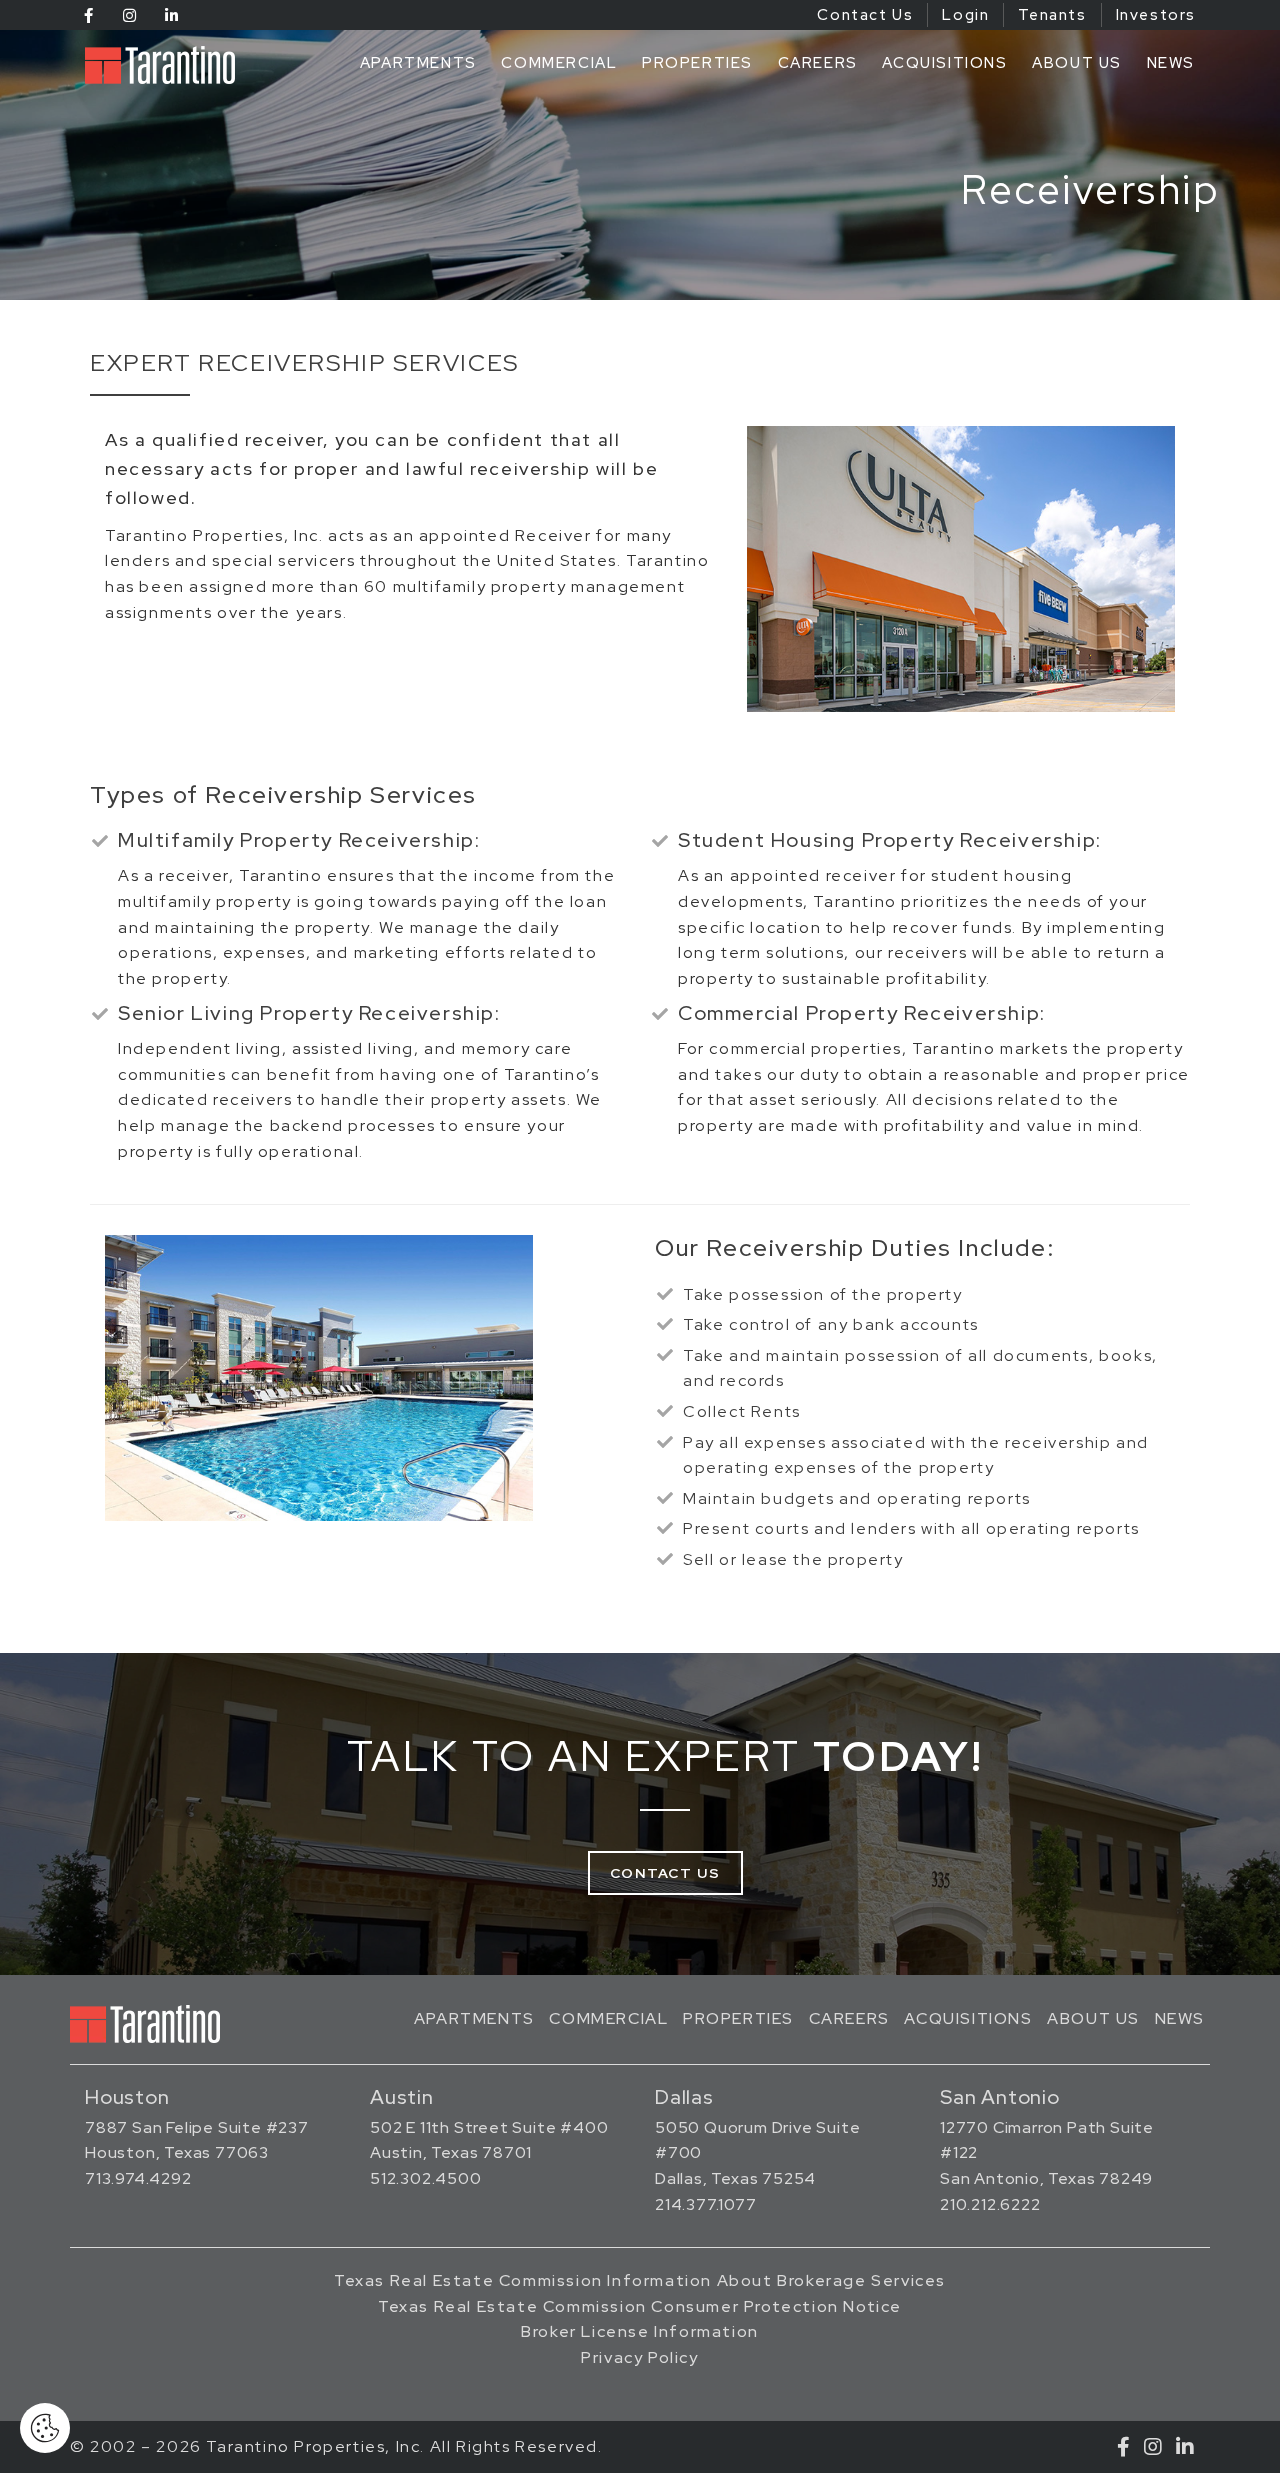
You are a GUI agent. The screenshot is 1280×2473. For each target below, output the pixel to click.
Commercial (559, 63)
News (1171, 63)
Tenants (1052, 15)
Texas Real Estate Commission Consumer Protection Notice (640, 2306)
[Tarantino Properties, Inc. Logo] (165, 65)
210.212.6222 (990, 2204)
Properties (697, 63)
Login (965, 15)
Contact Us (865, 15)
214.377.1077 (706, 2204)
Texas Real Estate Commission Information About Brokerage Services (640, 2280)
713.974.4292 (138, 2178)
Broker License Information (640, 2331)
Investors (1156, 15)
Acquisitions (944, 63)
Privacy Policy (639, 2357)
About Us (1077, 63)
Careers (818, 63)
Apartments (418, 63)
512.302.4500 (426, 2178)
